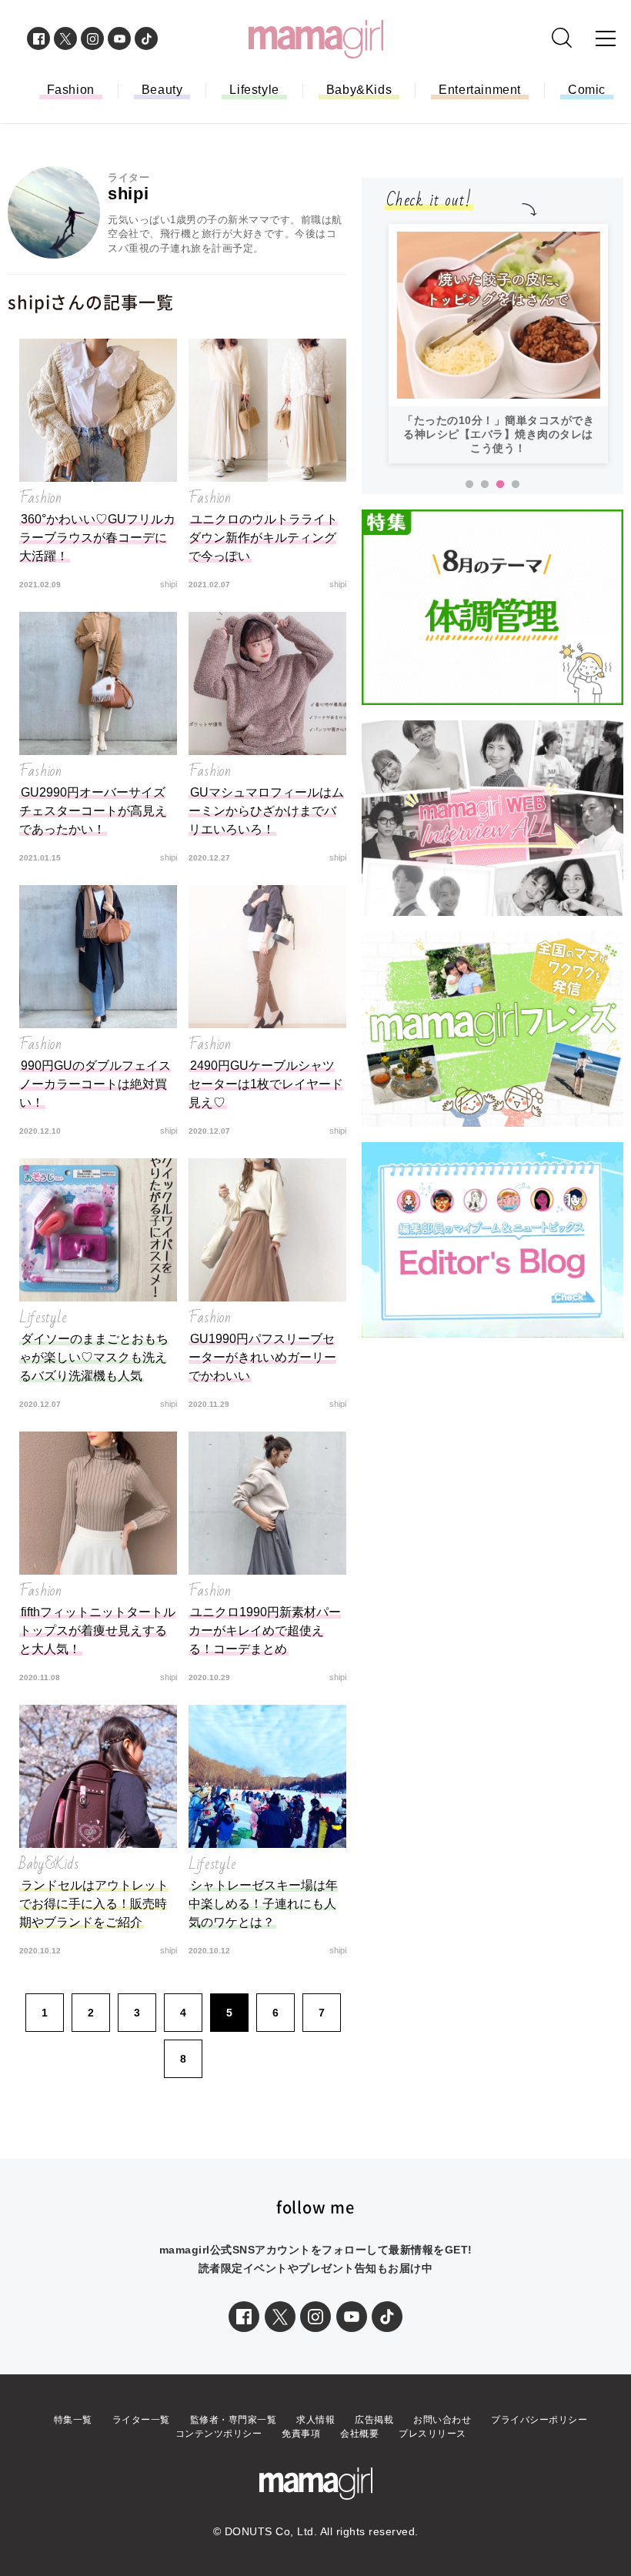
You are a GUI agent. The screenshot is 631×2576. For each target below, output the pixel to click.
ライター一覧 (141, 2420)
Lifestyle (254, 90)
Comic (587, 90)
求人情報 (315, 2420)
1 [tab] (469, 485)
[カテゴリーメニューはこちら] (606, 38)
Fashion (71, 90)
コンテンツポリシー (219, 2434)
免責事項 (301, 2434)
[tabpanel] (498, 344)
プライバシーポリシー (539, 2420)
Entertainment (480, 90)
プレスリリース (432, 2434)
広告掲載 (374, 2420)
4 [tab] (516, 485)
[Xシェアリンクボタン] (280, 2317)
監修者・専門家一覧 (234, 2420)
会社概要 (359, 2434)
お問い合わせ (442, 2420)
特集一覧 (73, 2420)
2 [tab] (485, 485)
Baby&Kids (359, 90)
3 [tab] (500, 485)
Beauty (162, 90)
